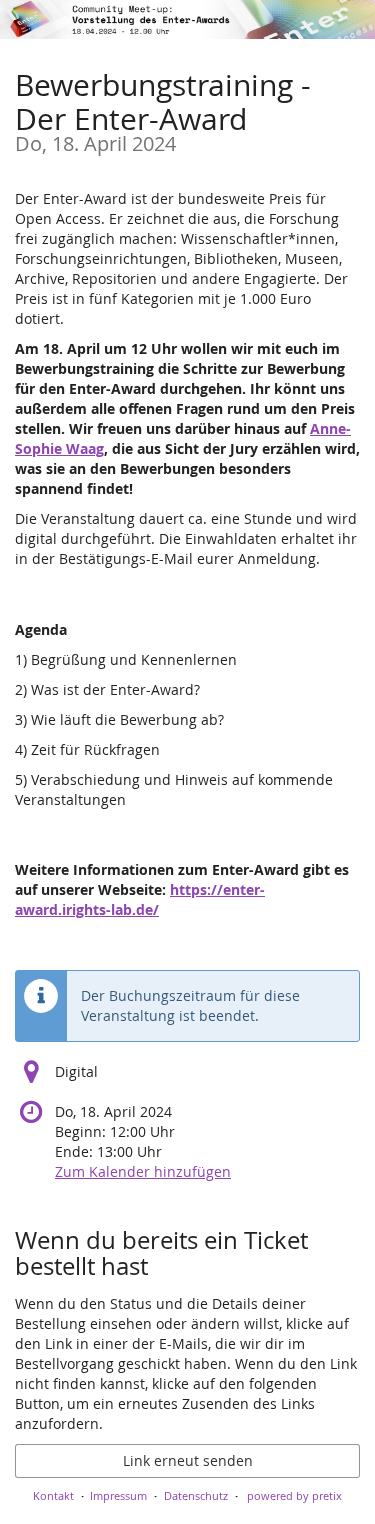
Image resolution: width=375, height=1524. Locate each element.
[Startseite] (187, 19)
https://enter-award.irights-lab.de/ (140, 899)
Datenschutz (196, 1495)
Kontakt (53, 1495)
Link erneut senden (188, 1460)
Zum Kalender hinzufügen (143, 1171)
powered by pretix (294, 1495)
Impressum (118, 1495)
